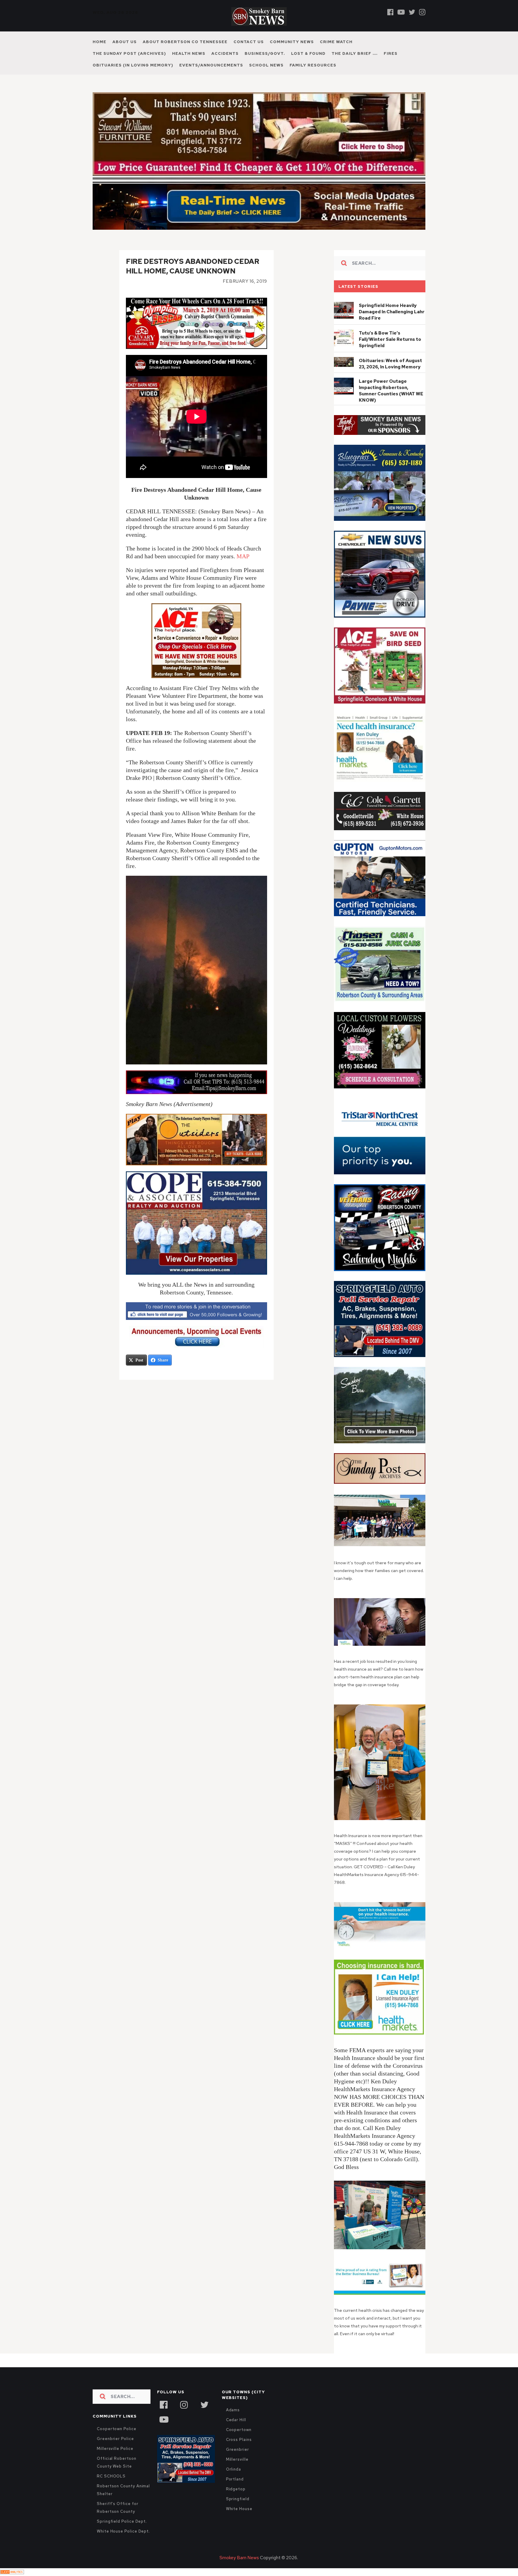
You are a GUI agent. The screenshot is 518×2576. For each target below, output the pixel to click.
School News (266, 65)
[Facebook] (390, 12)
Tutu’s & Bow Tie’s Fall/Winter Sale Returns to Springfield (390, 352)
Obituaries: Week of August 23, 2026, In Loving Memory (390, 377)
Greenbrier (238, 2462)
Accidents (225, 53)
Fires (391, 53)
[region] (380, 438)
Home (100, 42)
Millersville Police (115, 2461)
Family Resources (313, 65)
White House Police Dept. (123, 2544)
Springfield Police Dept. (122, 2534)
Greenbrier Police (115, 2452)
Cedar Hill (236, 2433)
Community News (292, 42)
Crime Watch (336, 42)
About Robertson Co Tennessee (185, 42)
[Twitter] (412, 12)
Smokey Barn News (239, 2571)
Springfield (238, 2512)
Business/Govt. (265, 53)
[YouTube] (164, 2432)
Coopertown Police (117, 2442)
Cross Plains (239, 2452)
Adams (233, 2423)
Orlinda (234, 2482)
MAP (243, 569)
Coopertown (239, 2443)
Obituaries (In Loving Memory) (133, 65)
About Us (125, 42)
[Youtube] (401, 12)
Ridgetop (236, 2502)
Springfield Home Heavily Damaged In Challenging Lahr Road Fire (392, 325)
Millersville (237, 2472)
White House (239, 2522)
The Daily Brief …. (355, 53)
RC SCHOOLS (111, 2489)
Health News (189, 53)
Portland (235, 2492)
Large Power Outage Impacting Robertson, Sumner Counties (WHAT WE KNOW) (391, 404)
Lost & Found (308, 53)
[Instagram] (422, 12)
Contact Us (249, 42)
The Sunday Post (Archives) (129, 53)
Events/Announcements (211, 65)
